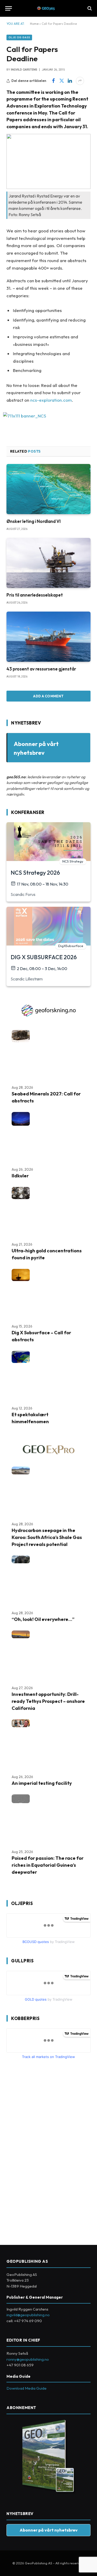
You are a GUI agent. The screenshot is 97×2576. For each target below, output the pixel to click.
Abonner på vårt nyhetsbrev (49, 2530)
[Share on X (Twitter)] (62, 81)
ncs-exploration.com (51, 400)
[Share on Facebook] (53, 81)
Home (34, 24)
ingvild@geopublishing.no (28, 2315)
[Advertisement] (45, 2150)
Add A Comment (48, 696)
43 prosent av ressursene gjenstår (41, 669)
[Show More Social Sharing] (80, 81)
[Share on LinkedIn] (70, 81)
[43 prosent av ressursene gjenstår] (48, 637)
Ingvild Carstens (24, 70)
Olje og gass (19, 37)
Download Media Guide (27, 2388)
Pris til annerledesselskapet (35, 595)
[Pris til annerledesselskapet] (48, 563)
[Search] (89, 8)
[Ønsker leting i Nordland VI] (48, 489)
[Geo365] (48, 8)
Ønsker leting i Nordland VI (34, 521)
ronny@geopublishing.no (28, 2359)
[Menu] (9, 8)
